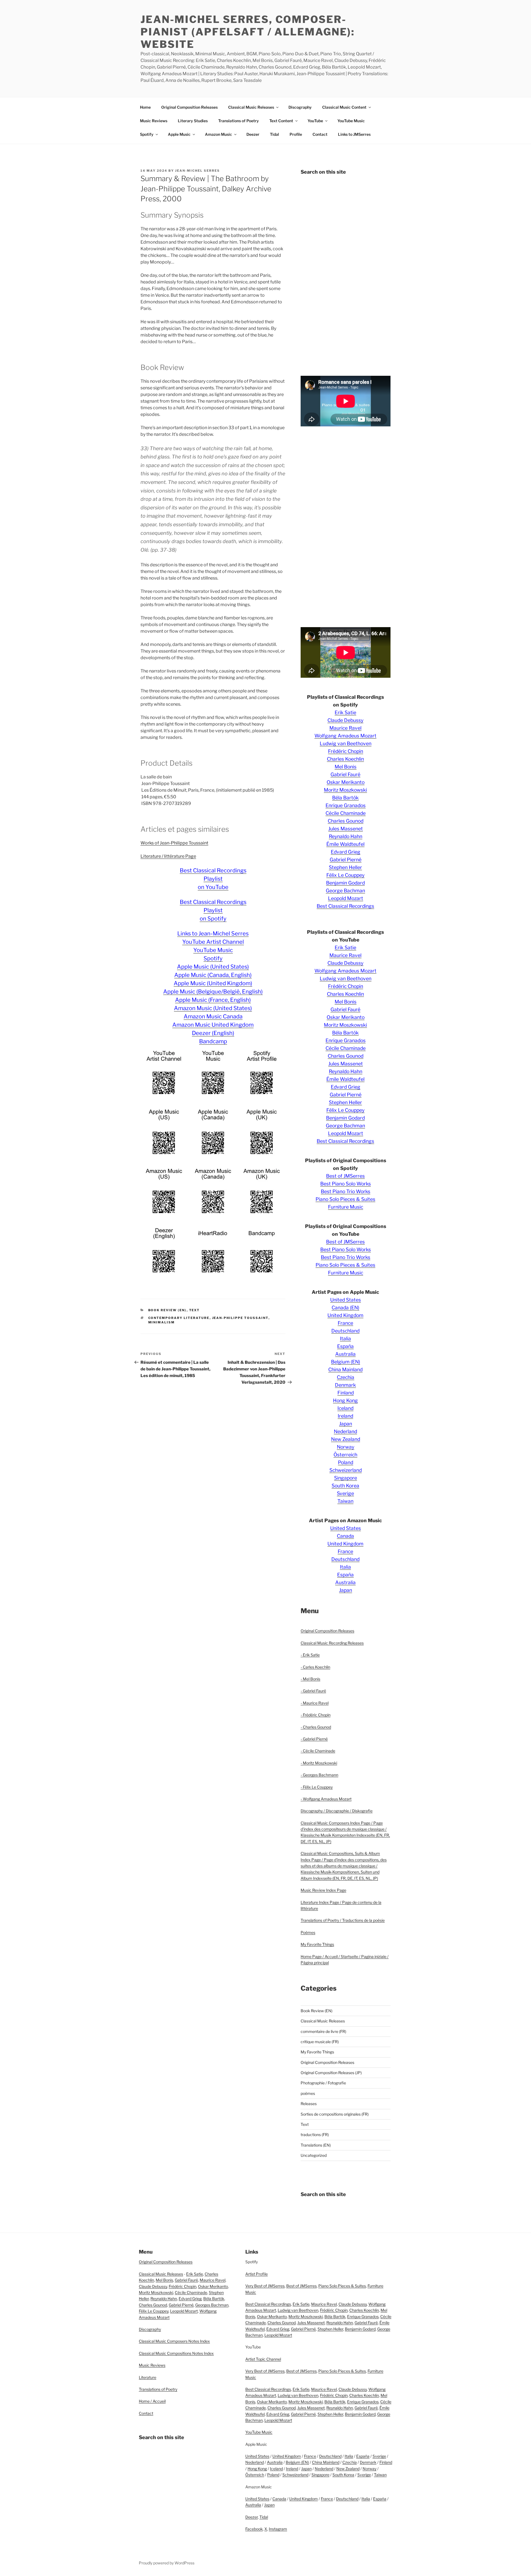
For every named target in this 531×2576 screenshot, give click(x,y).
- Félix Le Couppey (317, 1787)
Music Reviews (154, 121)
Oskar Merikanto (346, 782)
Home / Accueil (152, 2401)
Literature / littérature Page (168, 856)
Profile (296, 134)
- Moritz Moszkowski (319, 1763)
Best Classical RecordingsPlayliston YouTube (213, 879)
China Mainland (345, 1369)
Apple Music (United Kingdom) (213, 983)
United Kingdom (345, 1315)
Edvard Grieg (346, 852)
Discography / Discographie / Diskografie (337, 1811)
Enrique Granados (346, 805)
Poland (346, 1462)
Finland (346, 1393)
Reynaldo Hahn (346, 836)
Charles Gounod (346, 821)
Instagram (278, 2529)
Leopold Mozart (346, 898)
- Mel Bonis (310, 1679)
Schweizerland (346, 1470)
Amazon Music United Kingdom (213, 1025)
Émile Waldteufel (345, 844)
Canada (345, 1536)
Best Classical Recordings (345, 906)
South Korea (345, 1486)
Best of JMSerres (345, 1176)
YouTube (315, 121)
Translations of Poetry (239, 121)
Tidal (274, 134)
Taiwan (345, 1501)
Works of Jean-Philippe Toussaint (174, 843)
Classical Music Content (344, 107)
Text (195, 1310)
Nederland (345, 1431)
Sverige (345, 1493)
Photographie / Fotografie (323, 2083)
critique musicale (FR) (320, 2042)
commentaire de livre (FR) (323, 2031)
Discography (300, 107)
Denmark (345, 1385)
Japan (346, 1424)
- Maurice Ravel (315, 1703)
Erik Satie (345, 712)
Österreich (345, 1455)
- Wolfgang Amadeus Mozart (326, 1799)
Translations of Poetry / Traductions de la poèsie (343, 1920)
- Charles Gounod (316, 1727)
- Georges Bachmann (319, 1775)
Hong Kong (345, 1400)
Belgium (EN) (346, 1362)
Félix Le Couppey (345, 875)
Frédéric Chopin (346, 751)
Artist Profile (257, 2274)
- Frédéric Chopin (316, 1715)
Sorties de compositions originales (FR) (335, 2114)
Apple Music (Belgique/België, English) (213, 992)
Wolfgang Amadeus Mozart (345, 736)
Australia (345, 1354)
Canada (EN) (345, 1307)
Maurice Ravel (345, 728)
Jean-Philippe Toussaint (240, 1318)
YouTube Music (351, 121)
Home (145, 107)
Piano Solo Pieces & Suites (345, 1199)
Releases (309, 2104)
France (345, 1323)
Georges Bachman (212, 2305)
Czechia (346, 1377)
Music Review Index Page (323, 1890)
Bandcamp (213, 1041)
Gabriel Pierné (346, 860)
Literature (148, 2377)
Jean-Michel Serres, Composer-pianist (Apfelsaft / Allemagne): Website (248, 32)
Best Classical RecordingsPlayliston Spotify (213, 910)
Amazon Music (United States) (213, 1008)
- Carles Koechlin (315, 1667)
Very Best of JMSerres (265, 2286)
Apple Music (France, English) (213, 1000)
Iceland (345, 1408)
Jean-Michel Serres (197, 171)
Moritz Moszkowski (345, 790)
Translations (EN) (316, 2145)
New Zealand (346, 1439)
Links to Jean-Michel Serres (213, 934)
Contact (320, 134)
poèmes (308, 2093)
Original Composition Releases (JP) (331, 2073)
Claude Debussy (345, 720)
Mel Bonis (346, 767)
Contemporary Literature (179, 1318)
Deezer (253, 134)
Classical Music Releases (251, 107)
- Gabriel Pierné (314, 1739)
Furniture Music (346, 1207)
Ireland (345, 1416)
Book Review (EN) (167, 1310)
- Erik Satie (310, 1655)
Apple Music (179, 134)
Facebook (254, 2529)
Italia (345, 1338)
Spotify (147, 134)
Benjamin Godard (345, 883)
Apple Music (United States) (213, 967)
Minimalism (162, 1322)
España (345, 1346)
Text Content (281, 121)
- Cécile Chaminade (318, 1751)
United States (346, 1300)
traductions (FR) (315, 2135)
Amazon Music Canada (213, 1016)
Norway (346, 1447)
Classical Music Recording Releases (332, 1643)
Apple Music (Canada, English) (213, 975)
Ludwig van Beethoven (346, 743)
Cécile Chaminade (346, 813)
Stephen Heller (345, 867)
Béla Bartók (345, 798)
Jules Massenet (346, 829)
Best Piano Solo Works (346, 1184)
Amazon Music (218, 134)
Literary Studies (193, 121)
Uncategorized (314, 2155)
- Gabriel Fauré (313, 1691)
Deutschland (345, 1331)
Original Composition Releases (189, 107)
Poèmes (308, 1932)
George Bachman (345, 891)
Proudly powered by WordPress (167, 2563)
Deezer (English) (213, 1033)
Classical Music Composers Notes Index (174, 2341)
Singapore (346, 1478)
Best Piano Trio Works (346, 1191)
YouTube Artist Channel (213, 942)
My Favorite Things (317, 1944)
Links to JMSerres (354, 134)
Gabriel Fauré (345, 774)
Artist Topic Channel (263, 2359)
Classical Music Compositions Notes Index (176, 2353)
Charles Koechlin (345, 759)
